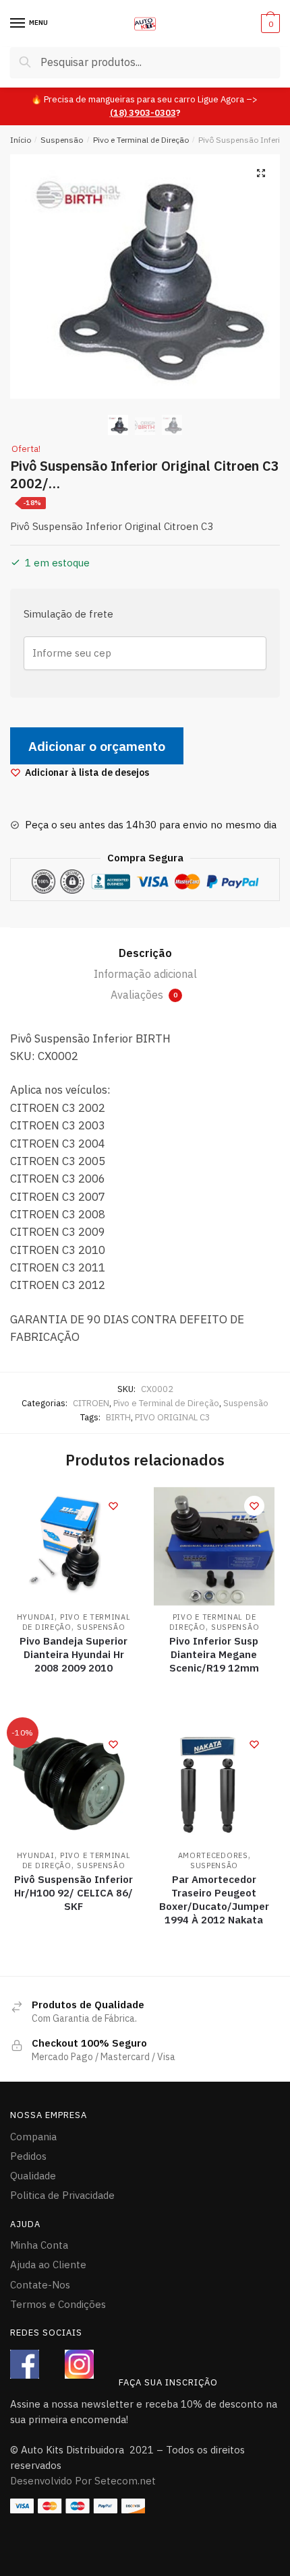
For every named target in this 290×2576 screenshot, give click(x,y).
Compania (33, 2137)
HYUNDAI (36, 1617)
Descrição (145, 953)
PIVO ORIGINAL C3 (173, 1417)
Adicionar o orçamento (97, 746)
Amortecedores (213, 1855)
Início (21, 140)
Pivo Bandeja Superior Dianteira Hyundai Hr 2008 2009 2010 (74, 1654)
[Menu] (18, 24)
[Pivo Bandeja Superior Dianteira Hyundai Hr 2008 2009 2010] (74, 1546)
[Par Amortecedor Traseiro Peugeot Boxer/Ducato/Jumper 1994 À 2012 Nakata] (214, 1784)
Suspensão (62, 140)
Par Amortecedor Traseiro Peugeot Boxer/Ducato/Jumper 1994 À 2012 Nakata (214, 1900)
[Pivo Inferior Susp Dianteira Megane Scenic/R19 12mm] (214, 1546)
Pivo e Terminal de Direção (141, 140)
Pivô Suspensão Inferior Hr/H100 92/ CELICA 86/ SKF (74, 1893)
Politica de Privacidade (62, 2195)
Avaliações (144, 995)
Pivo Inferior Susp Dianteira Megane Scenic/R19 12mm (214, 1654)
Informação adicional (145, 974)
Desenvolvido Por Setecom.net (83, 2481)
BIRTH (118, 1417)
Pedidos (28, 2156)
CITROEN (91, 1403)
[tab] (145, 954)
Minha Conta (39, 2245)
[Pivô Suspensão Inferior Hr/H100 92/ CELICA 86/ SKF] (74, 1784)
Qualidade (33, 2176)
